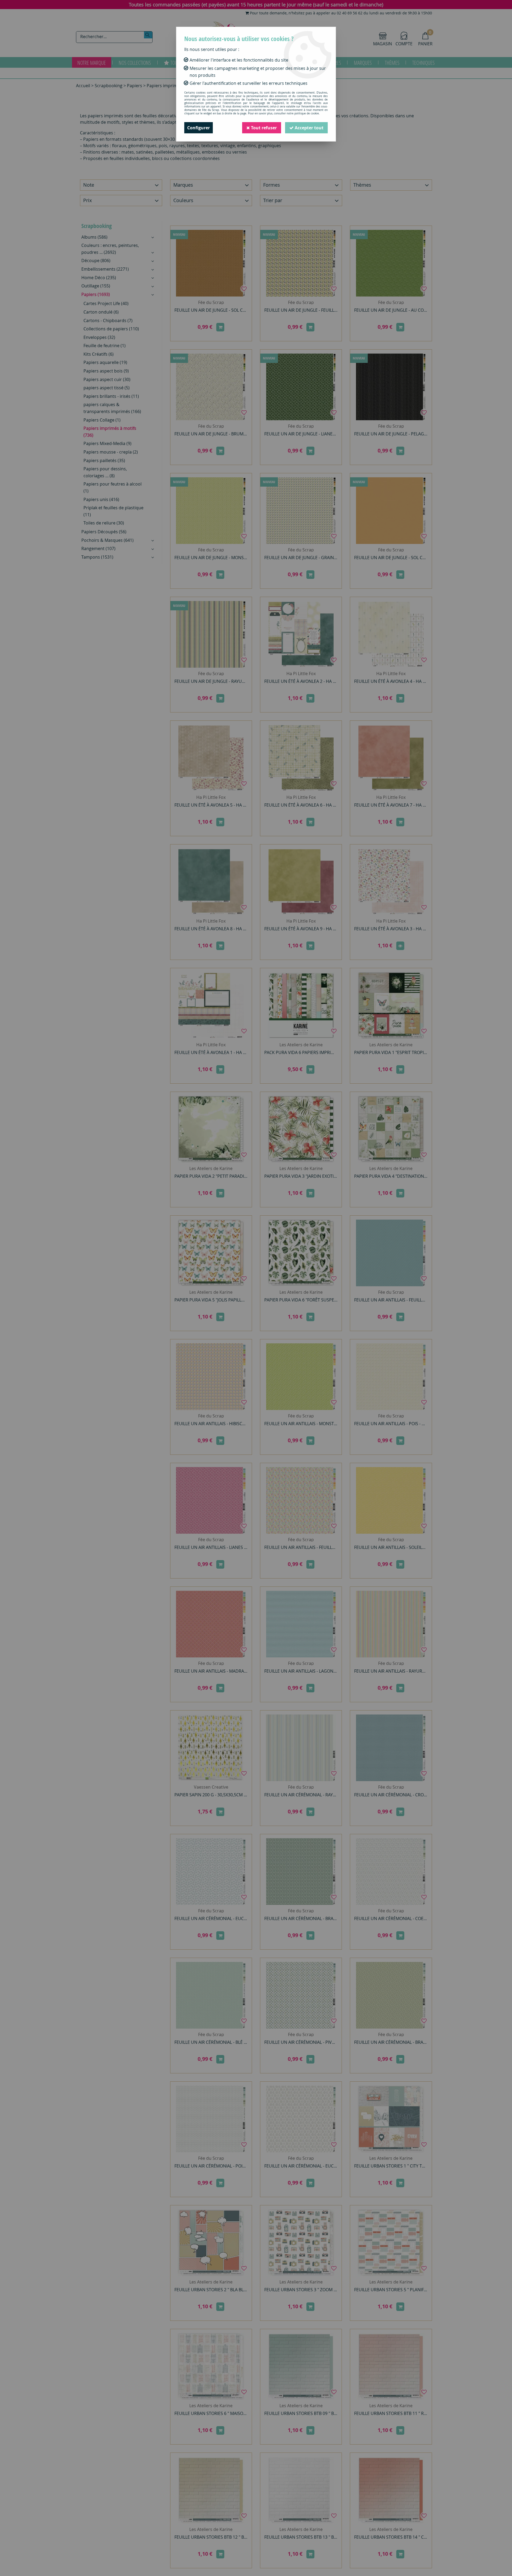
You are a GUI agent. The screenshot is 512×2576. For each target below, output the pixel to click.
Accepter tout (309, 128)
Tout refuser (263, 128)
